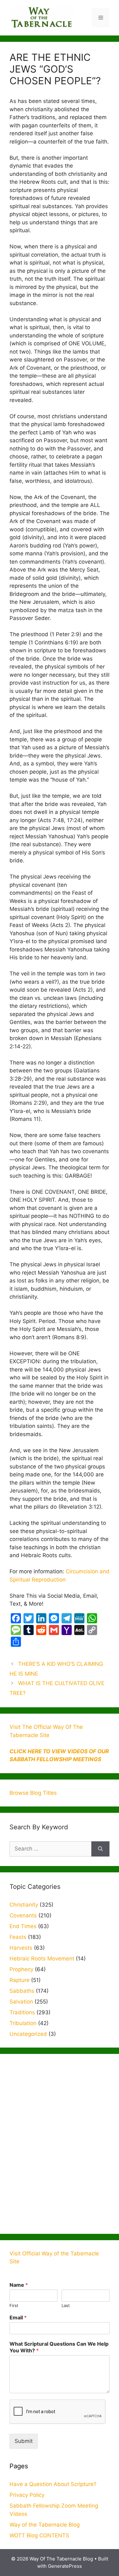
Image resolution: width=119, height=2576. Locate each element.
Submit (24, 2441)
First (14, 2305)
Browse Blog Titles (33, 1793)
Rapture (20, 1980)
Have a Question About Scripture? (53, 2484)
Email (18, 2317)
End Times (23, 1926)
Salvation (21, 2002)
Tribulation (23, 2023)
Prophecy (21, 1969)
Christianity (24, 1905)
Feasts (18, 1937)
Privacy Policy (27, 2495)
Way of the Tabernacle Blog (45, 2525)
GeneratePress (65, 2566)
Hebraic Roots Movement (42, 1959)
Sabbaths (22, 1991)
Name (19, 2285)
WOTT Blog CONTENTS (39, 2535)
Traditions (22, 2012)
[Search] (100, 1849)
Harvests (21, 1948)
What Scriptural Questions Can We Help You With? (59, 2347)
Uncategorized (28, 2034)
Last (66, 2305)
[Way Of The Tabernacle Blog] (41, 17)
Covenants (23, 1915)
